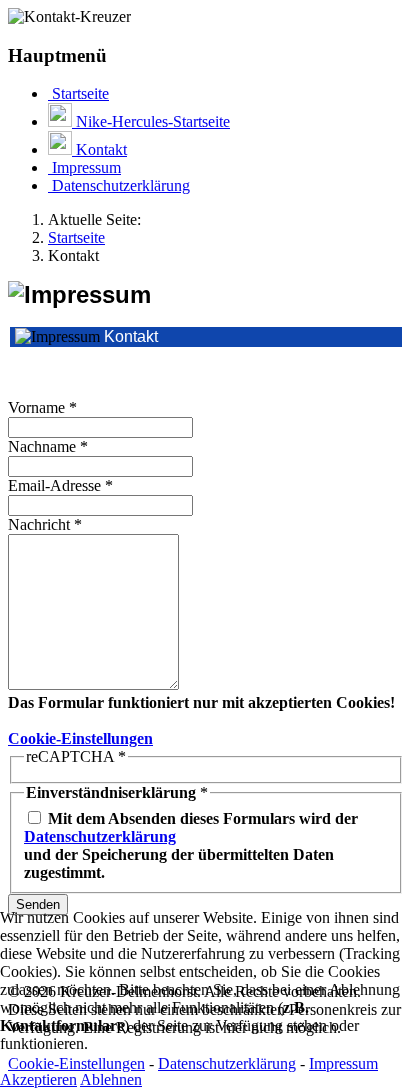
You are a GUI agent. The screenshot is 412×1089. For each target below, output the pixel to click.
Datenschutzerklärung (100, 836)
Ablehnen (111, 1079)
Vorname (42, 407)
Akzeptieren (38, 1079)
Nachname (48, 446)
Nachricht (45, 524)
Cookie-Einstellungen (80, 738)
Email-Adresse (60, 485)
